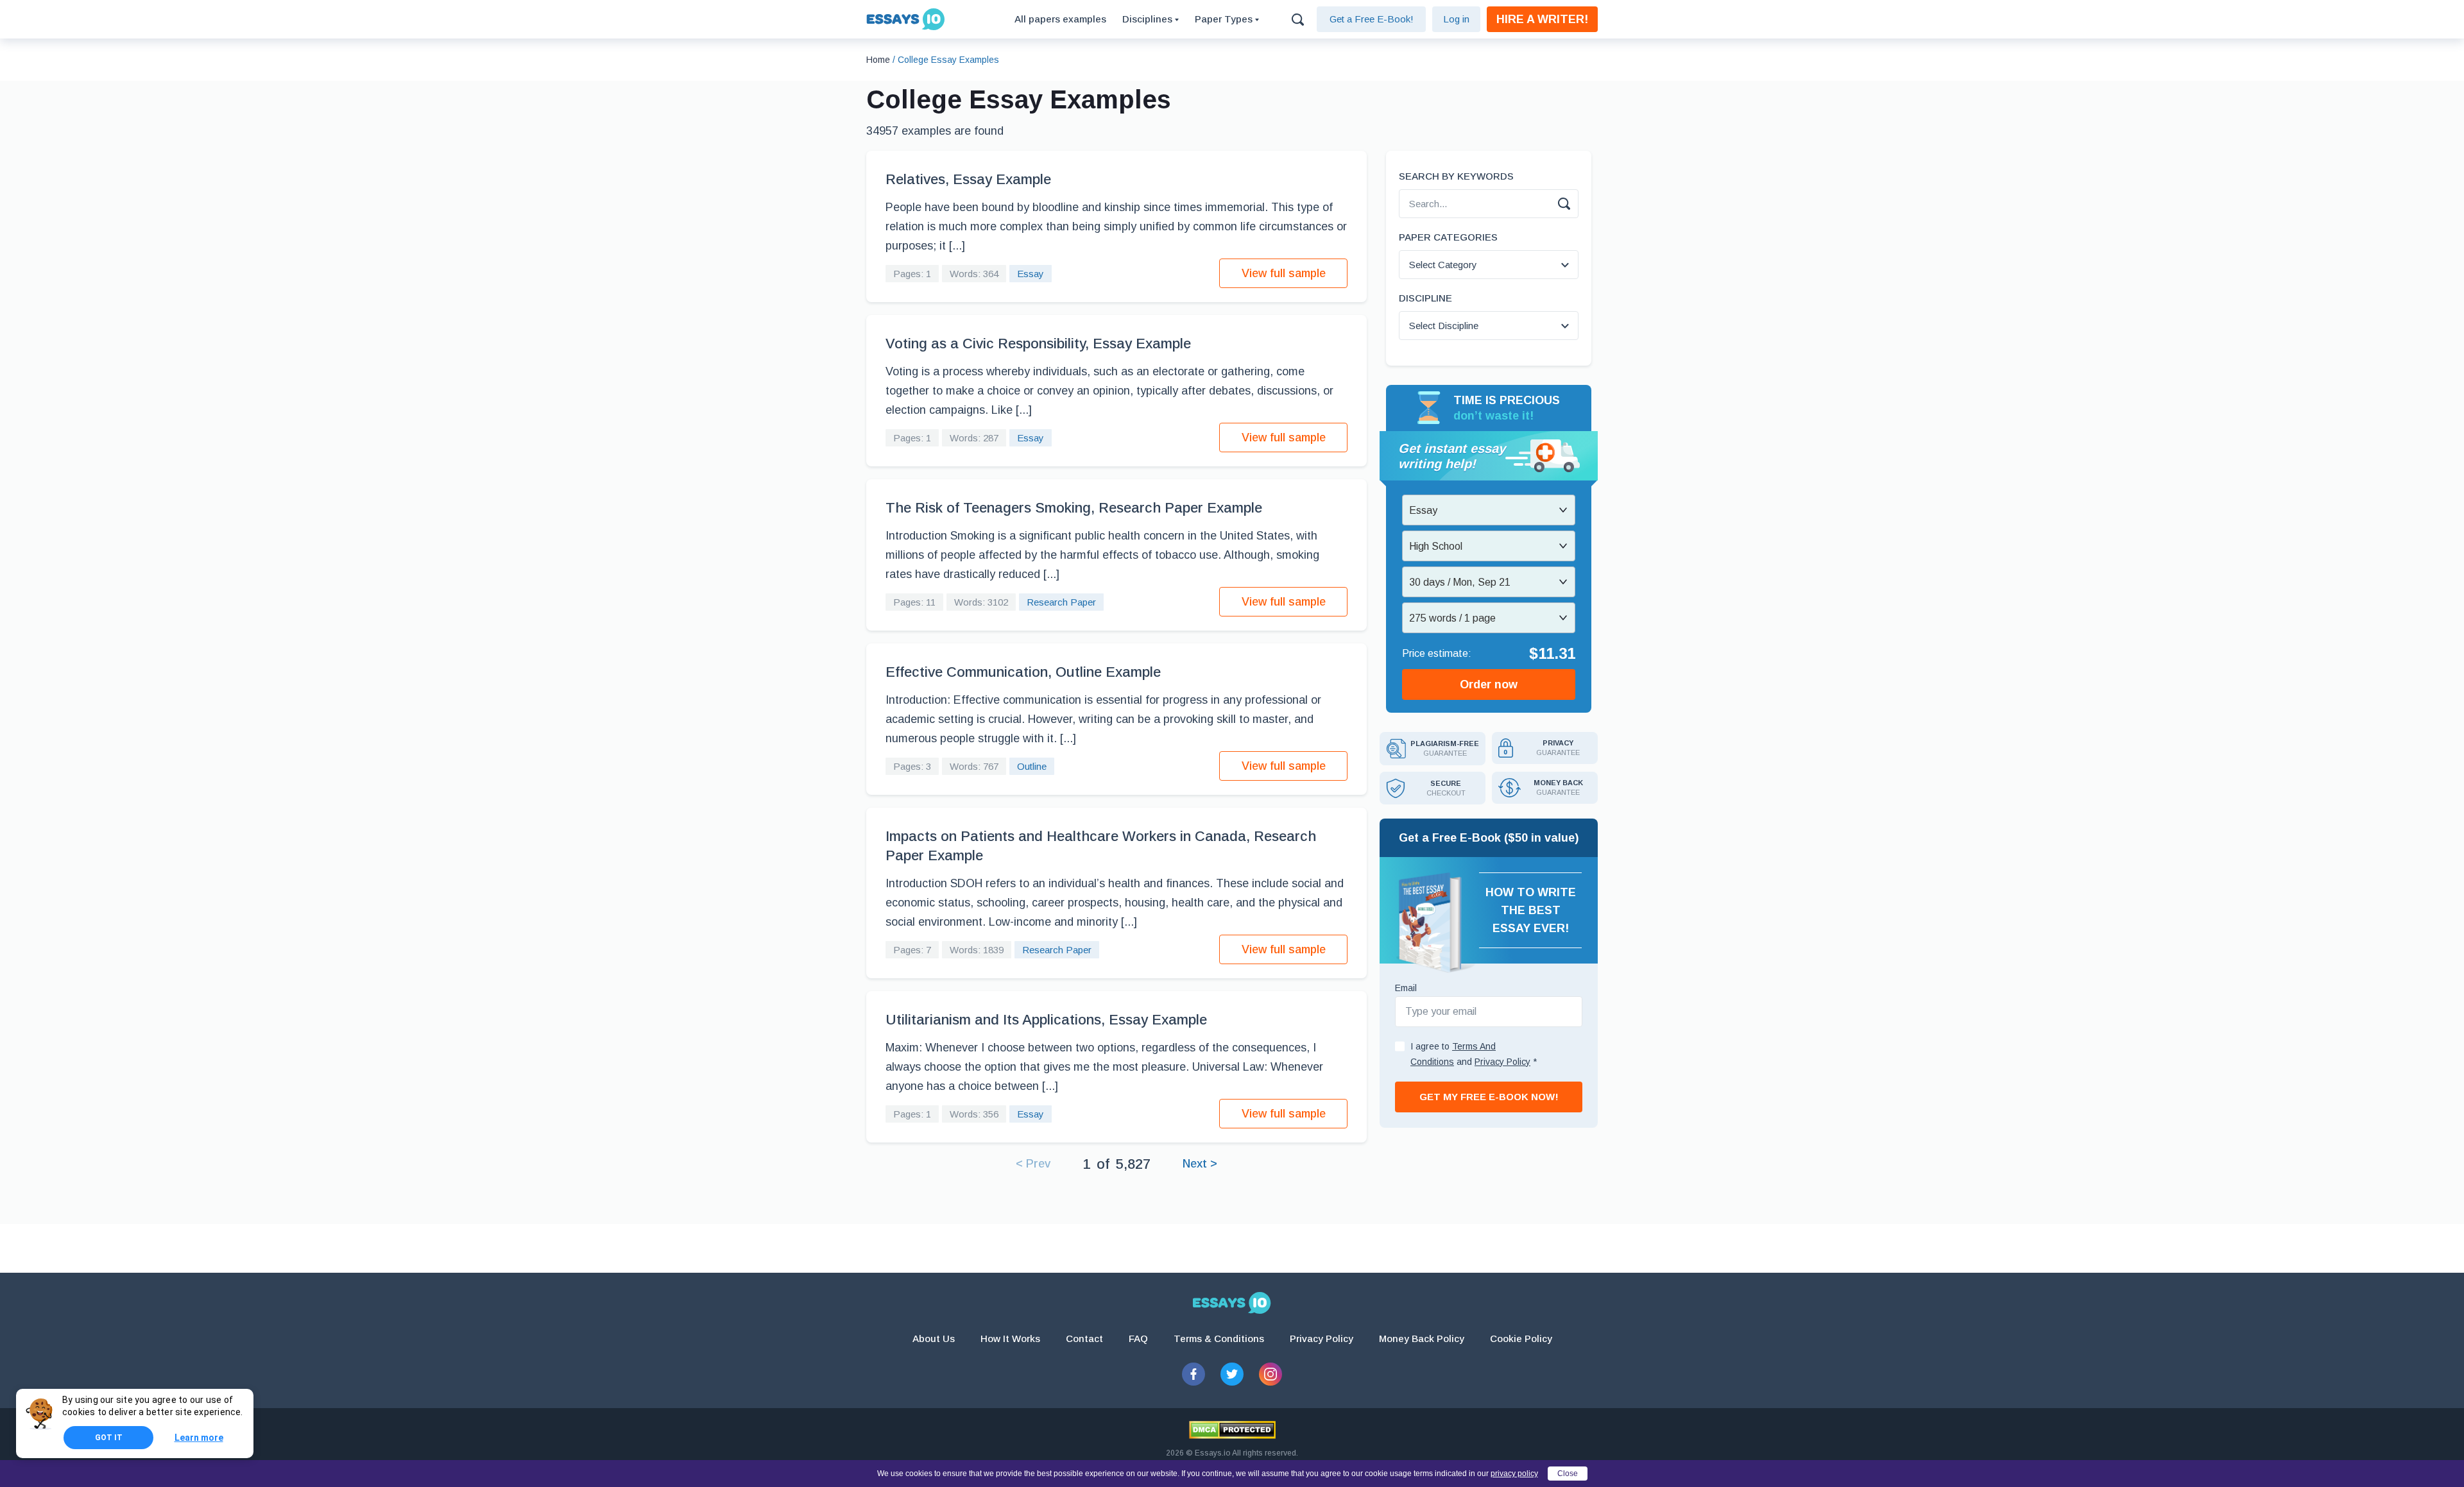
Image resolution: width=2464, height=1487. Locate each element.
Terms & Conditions (1219, 1338)
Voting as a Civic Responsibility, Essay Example (1038, 344)
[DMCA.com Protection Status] (1232, 1430)
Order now (1489, 684)
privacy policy (1514, 1474)
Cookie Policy (1521, 1338)
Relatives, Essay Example (968, 179)
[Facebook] (1193, 1374)
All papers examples (1060, 19)
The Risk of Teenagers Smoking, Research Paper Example (1074, 508)
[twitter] (1232, 1374)
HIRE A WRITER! (1542, 19)
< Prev (1033, 1164)
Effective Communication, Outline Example (1023, 672)
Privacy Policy (1322, 1338)
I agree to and (1474, 1054)
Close (1568, 1474)
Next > (1200, 1164)
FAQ (1138, 1338)
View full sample (1284, 273)
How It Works (1010, 1338)
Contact (1084, 1338)
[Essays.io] (1232, 1303)
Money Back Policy (1422, 1338)
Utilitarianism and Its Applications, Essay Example (1046, 1020)
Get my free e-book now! (1489, 1097)
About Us (934, 1338)
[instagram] (1270, 1374)
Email (1406, 988)
